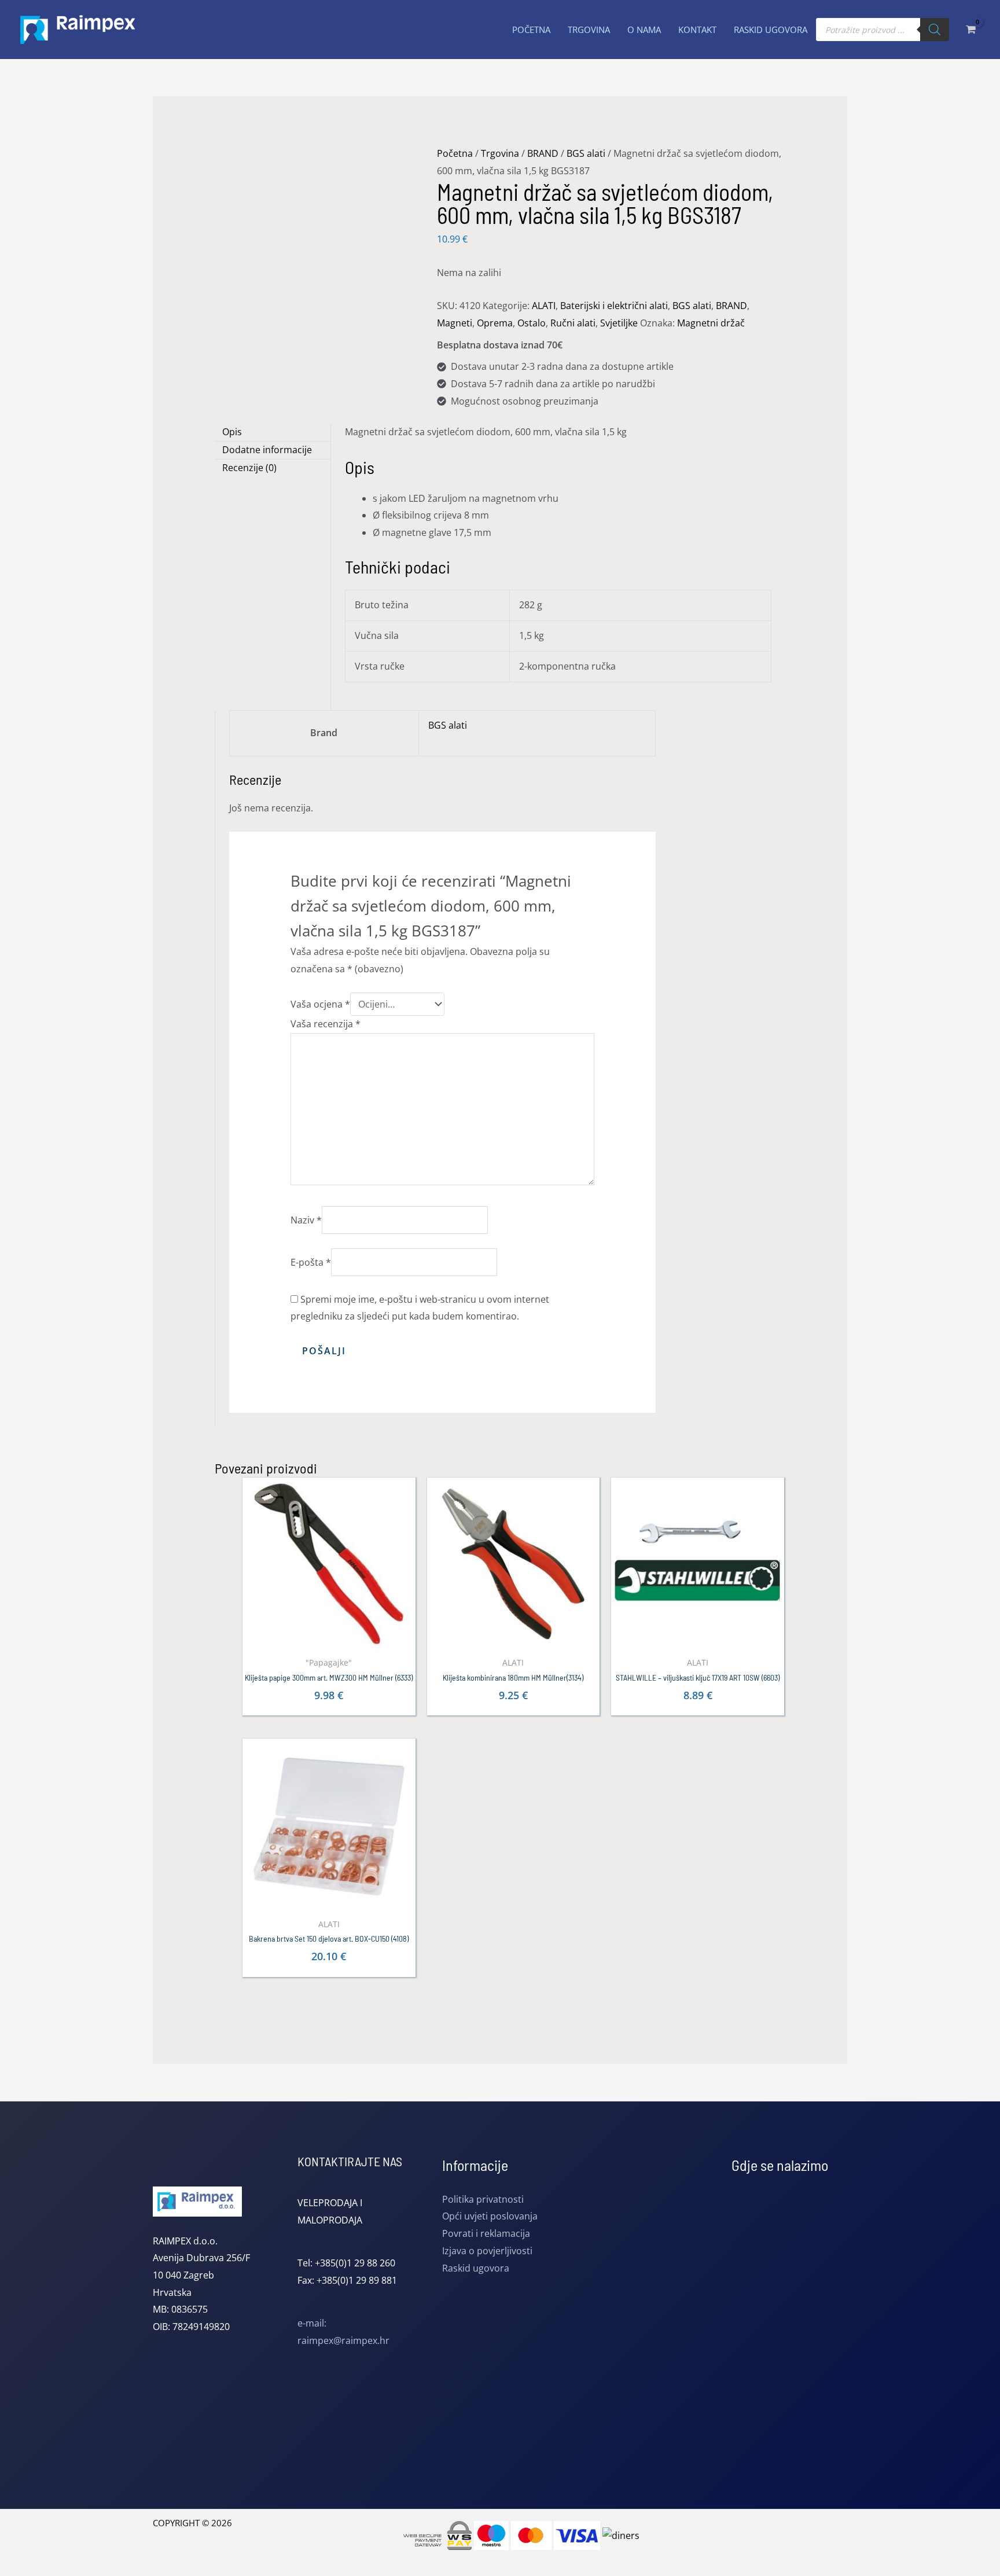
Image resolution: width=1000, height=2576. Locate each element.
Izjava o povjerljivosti (487, 2251)
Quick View (329, 1640)
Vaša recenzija (326, 1024)
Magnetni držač (711, 323)
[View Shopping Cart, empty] (970, 29)
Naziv (306, 1220)
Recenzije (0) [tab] (249, 468)
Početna (455, 153)
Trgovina (500, 153)
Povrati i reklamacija (486, 2233)
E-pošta (311, 1262)
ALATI (544, 306)
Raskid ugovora (476, 2268)
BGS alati (586, 153)
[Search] (935, 30)
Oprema (495, 323)
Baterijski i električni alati (614, 306)
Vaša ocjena (320, 1004)
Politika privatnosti (483, 2199)
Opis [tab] (232, 432)
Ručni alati (573, 323)
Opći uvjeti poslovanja (490, 2216)
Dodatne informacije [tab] (267, 450)
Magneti (455, 323)
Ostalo (532, 323)
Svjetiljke (619, 323)
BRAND (543, 153)
